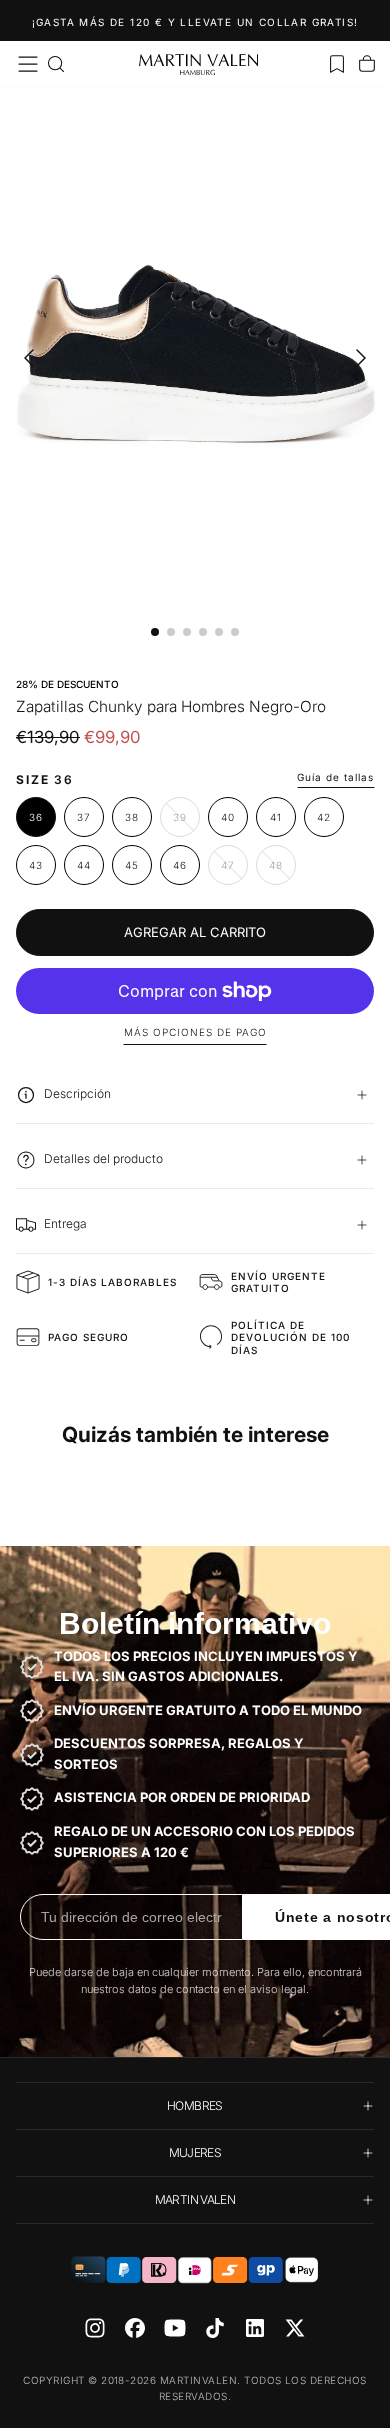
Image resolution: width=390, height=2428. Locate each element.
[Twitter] (295, 2328)
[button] (28, 64)
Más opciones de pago (195, 1032)
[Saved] (337, 64)
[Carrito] (367, 64)
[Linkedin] (255, 2328)
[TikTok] (215, 2328)
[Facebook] (135, 2328)
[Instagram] (95, 2328)
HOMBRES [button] (195, 2105)
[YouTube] (175, 2328)
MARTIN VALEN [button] (195, 2199)
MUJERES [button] (195, 2152)
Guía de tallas (335, 777)
